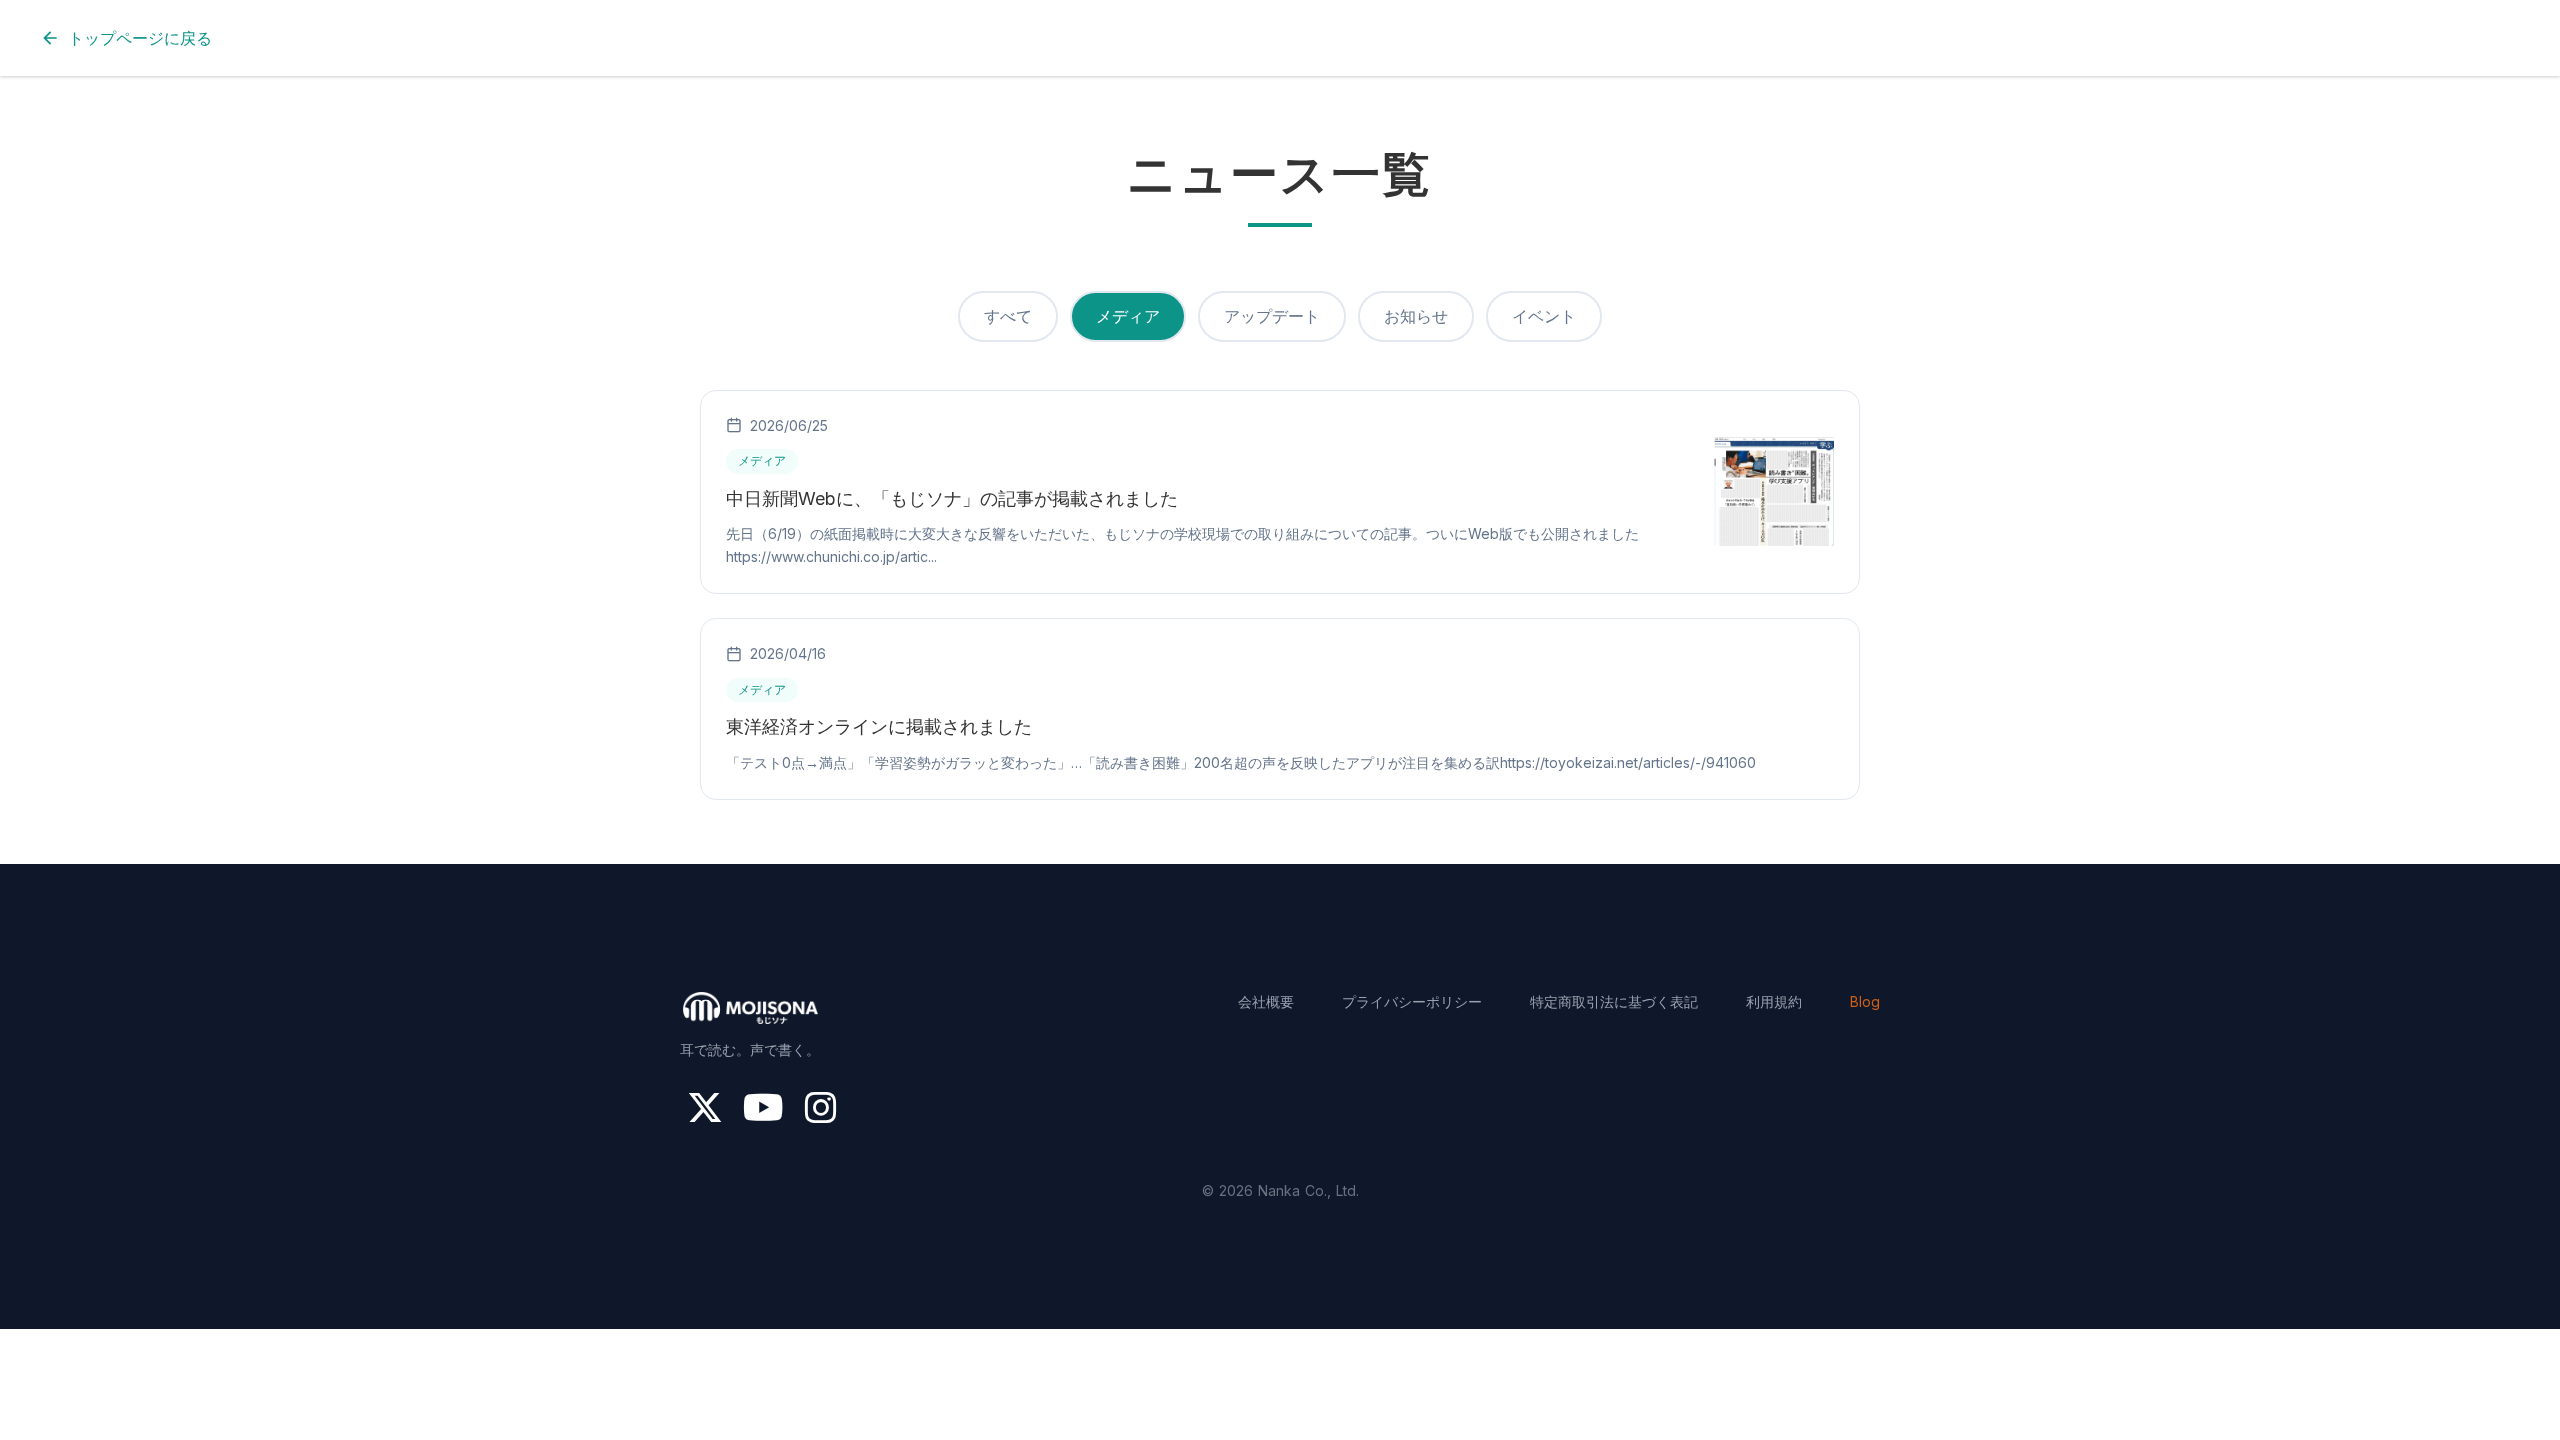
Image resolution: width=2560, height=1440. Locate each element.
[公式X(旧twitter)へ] (705, 1108)
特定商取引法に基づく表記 (1614, 1001)
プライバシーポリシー (1412, 1001)
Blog (1865, 1001)
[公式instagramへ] (821, 1108)
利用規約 (1774, 1001)
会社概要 (1266, 1001)
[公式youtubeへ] (763, 1108)
